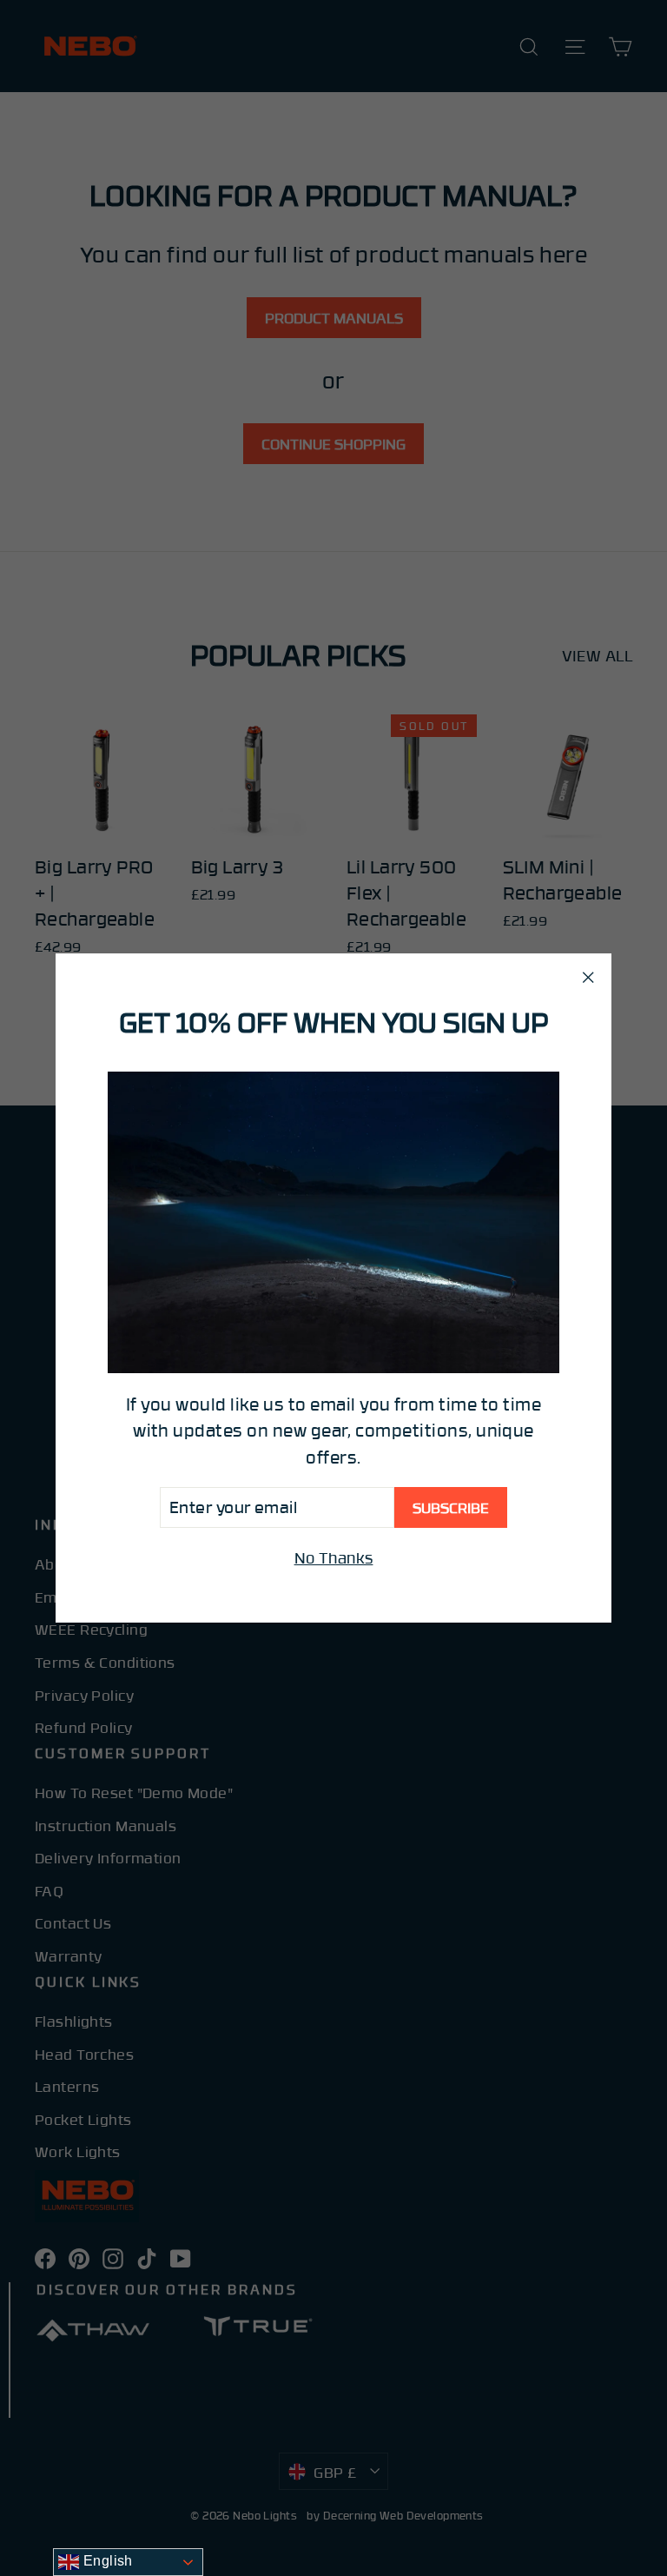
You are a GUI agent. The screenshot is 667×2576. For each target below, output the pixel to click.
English (106, 2561)
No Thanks (334, 1557)
